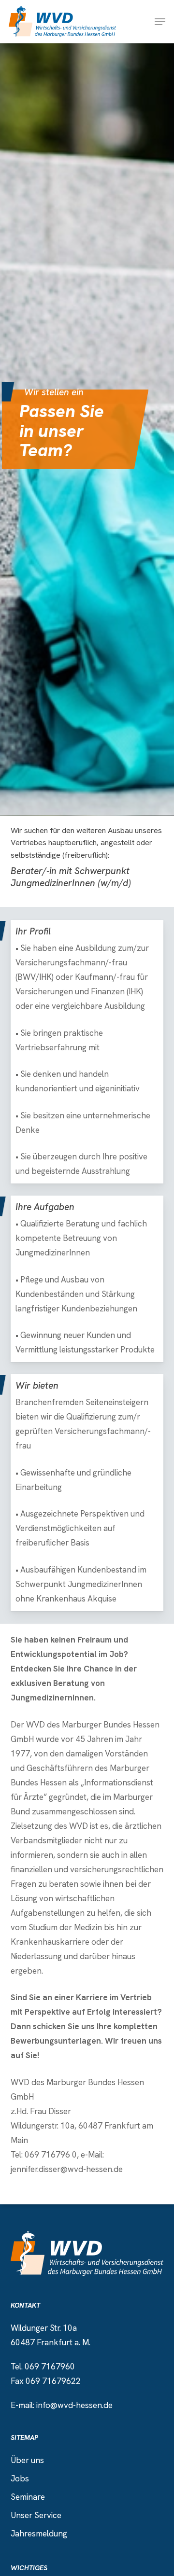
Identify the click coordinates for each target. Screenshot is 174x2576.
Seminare (28, 2497)
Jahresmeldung (39, 2534)
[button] (160, 22)
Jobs (20, 2479)
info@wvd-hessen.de (74, 2405)
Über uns (27, 2460)
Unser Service (36, 2515)
